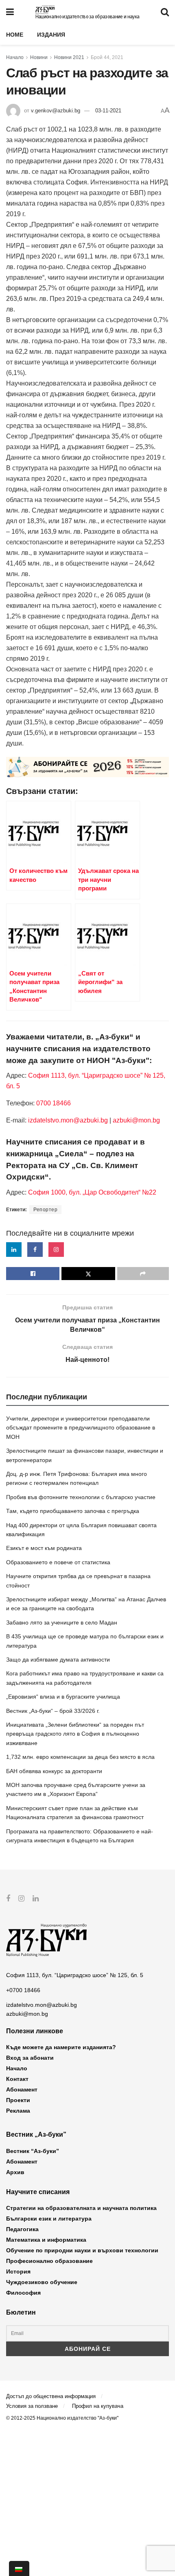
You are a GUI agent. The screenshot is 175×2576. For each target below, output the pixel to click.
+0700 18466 (23, 1990)
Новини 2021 (69, 57)
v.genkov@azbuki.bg (56, 111)
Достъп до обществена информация (51, 2396)
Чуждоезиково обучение (42, 2282)
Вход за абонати (30, 2058)
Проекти (18, 2100)
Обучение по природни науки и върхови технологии (82, 2250)
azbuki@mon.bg (136, 1120)
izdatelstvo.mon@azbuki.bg (68, 1120)
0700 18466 (54, 1103)
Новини (39, 57)
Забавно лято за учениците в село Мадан (62, 1622)
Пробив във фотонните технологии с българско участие (81, 1497)
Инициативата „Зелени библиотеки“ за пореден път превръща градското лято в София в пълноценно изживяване (75, 1734)
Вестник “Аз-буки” (33, 2151)
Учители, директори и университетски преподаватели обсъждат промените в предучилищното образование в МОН (81, 1428)
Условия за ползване (32, 2406)
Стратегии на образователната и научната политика (81, 2208)
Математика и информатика (46, 2240)
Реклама (18, 2111)
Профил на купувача (98, 2406)
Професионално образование (49, 2261)
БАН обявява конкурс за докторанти (54, 1771)
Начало (15, 57)
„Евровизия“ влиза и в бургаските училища (63, 1697)
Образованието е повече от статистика (58, 1562)
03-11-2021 (108, 111)
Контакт (17, 2079)
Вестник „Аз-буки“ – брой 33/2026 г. (53, 1711)
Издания (51, 35)
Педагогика (22, 2229)
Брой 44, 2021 (107, 57)
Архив (15, 2172)
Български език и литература (49, 2219)
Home (15, 35)
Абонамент (22, 2089)
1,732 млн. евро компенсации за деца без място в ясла (80, 1757)
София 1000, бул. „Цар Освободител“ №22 (92, 1192)
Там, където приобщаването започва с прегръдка (73, 1511)
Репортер (45, 1210)
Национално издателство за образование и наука (87, 17)
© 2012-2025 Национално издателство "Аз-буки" (62, 2418)
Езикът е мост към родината (44, 1548)
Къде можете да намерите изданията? (61, 2047)
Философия (23, 2293)
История (18, 2271)
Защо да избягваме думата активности (58, 1660)
